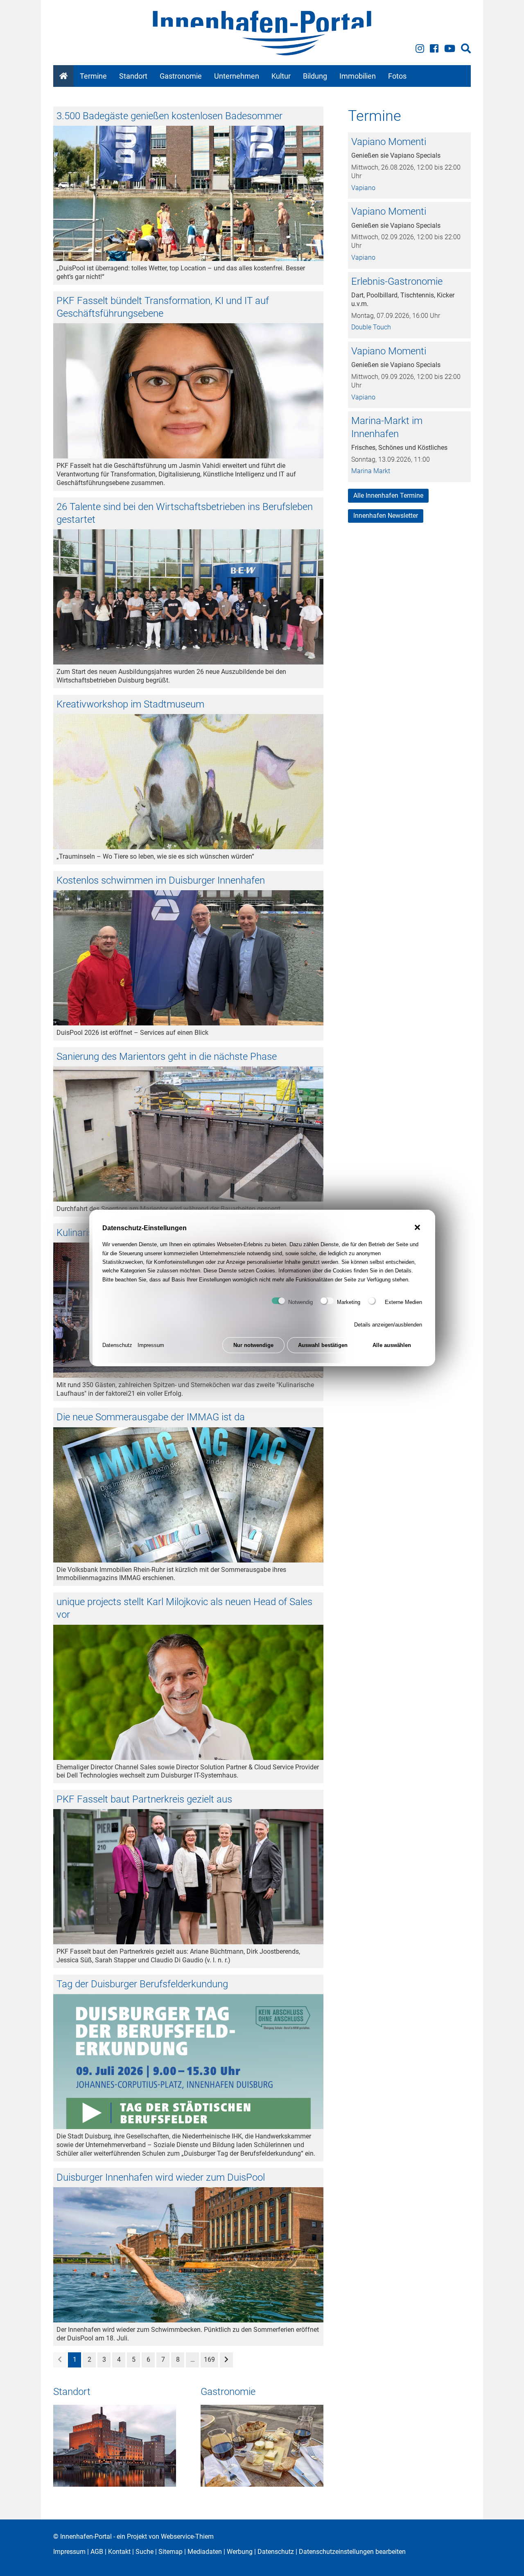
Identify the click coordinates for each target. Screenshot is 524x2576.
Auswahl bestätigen (323, 1345)
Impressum (151, 1345)
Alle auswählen (392, 1345)
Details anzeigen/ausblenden (388, 1325)
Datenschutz (117, 1345)
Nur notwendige (253, 1345)
